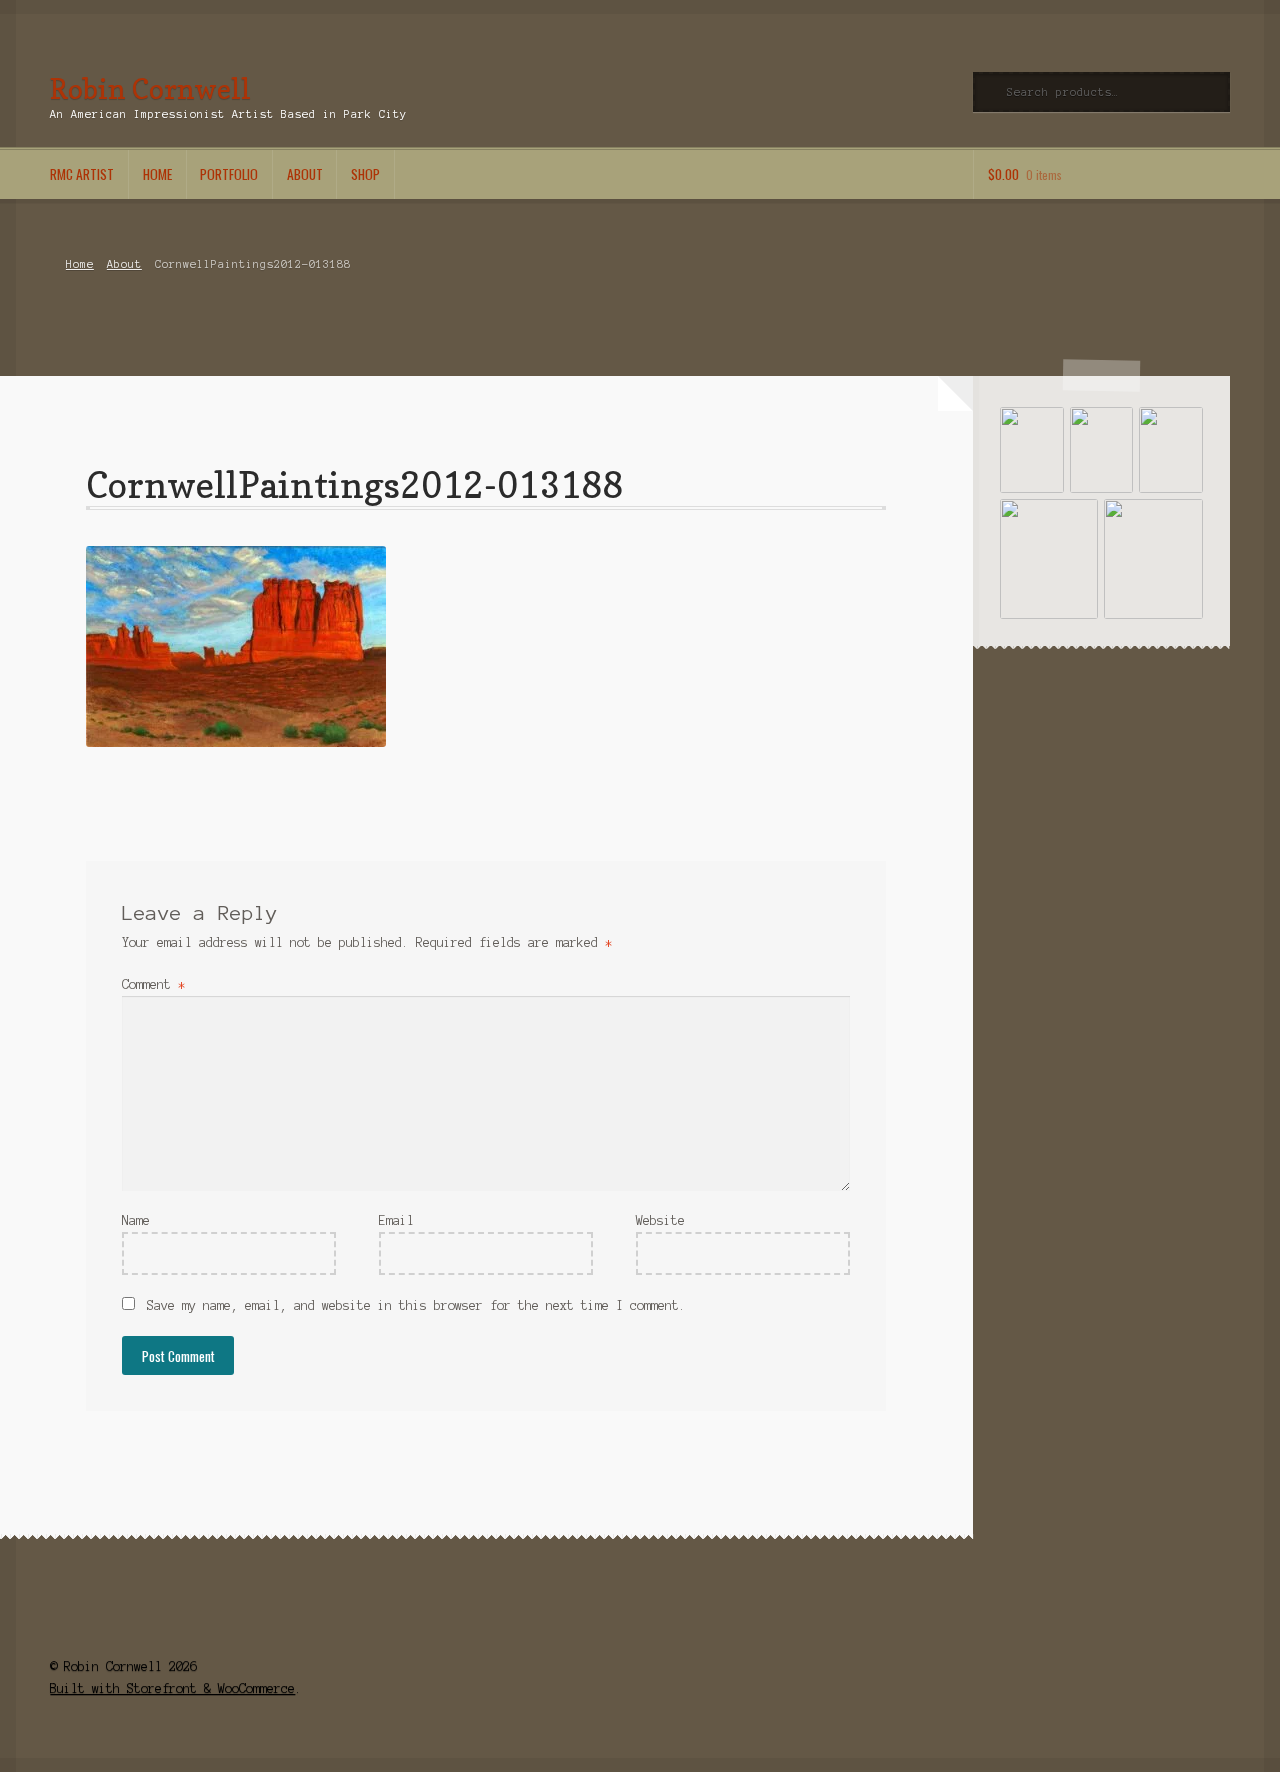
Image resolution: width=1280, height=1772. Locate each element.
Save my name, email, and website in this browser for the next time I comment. (416, 1305)
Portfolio (229, 174)
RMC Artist (82, 174)
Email (396, 1220)
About (305, 174)
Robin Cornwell (150, 88)
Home (157, 174)
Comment (153, 984)
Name (136, 1220)
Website (660, 1220)
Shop (365, 174)
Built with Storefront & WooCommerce (172, 1688)
